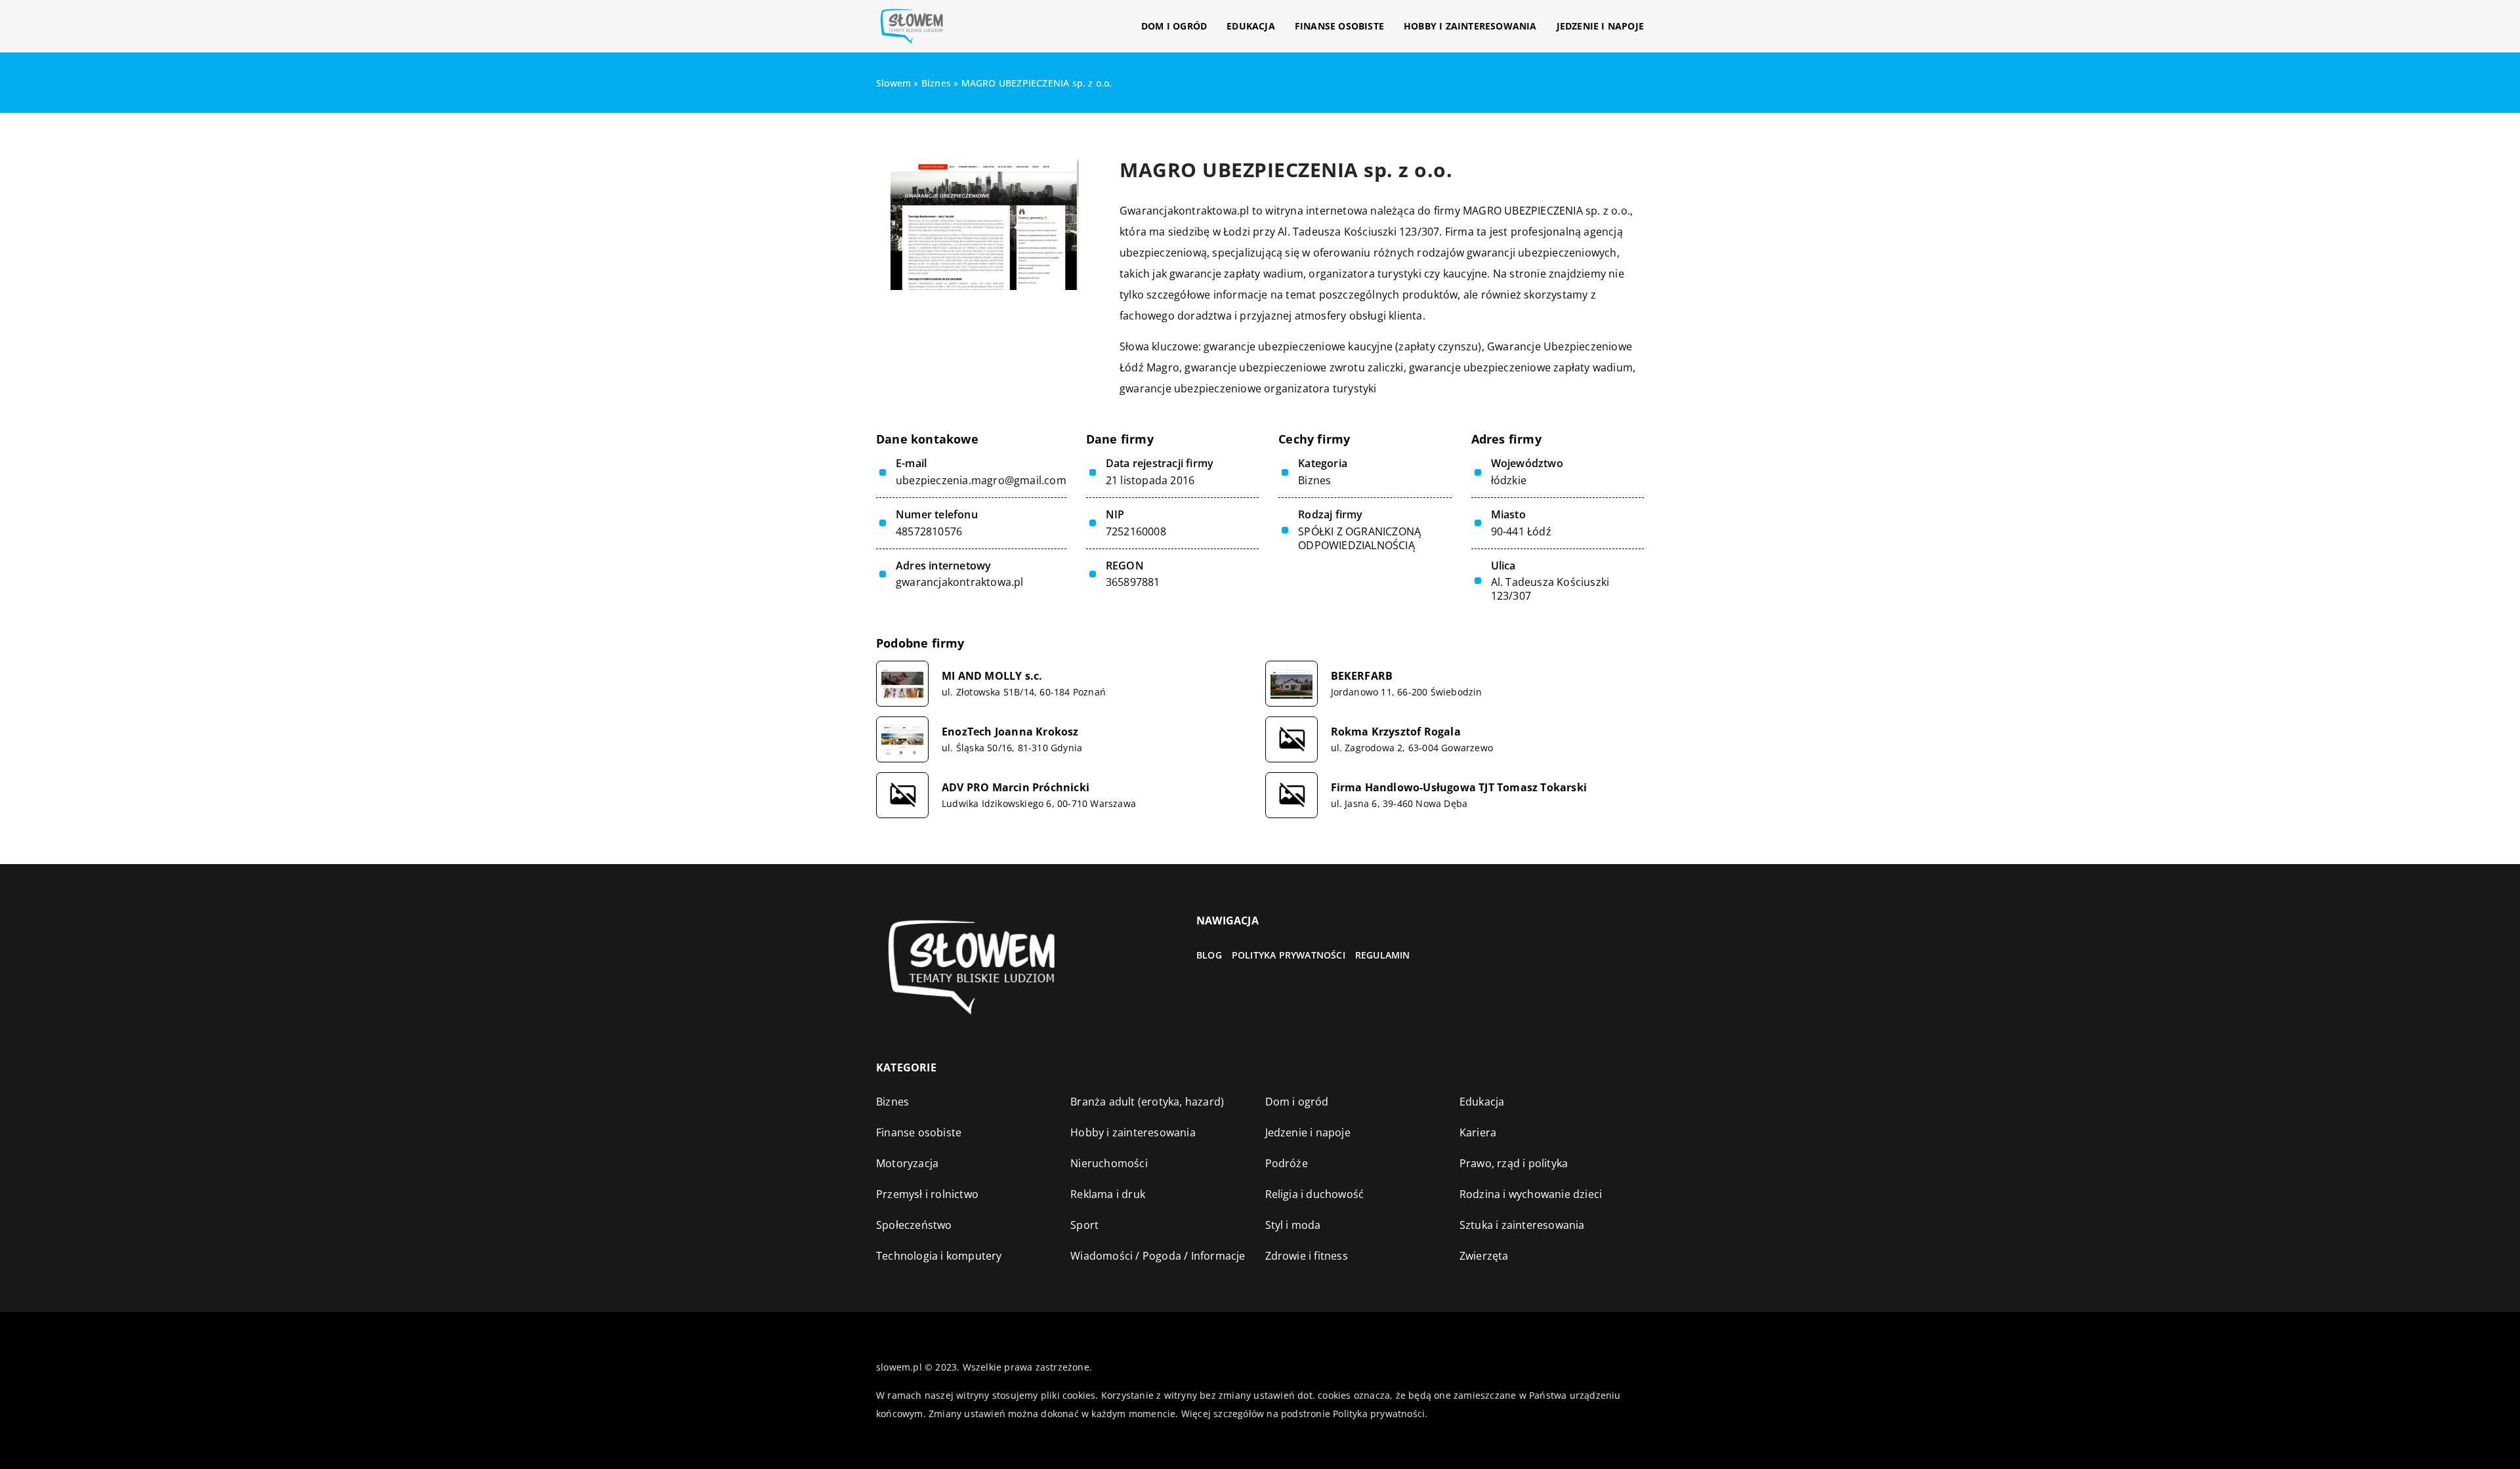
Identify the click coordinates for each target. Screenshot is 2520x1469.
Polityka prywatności (1289, 955)
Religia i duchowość (1315, 1194)
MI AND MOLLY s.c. (992, 676)
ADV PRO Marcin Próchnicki (1016, 788)
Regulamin (1383, 955)
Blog (1209, 955)
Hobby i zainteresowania (1470, 26)
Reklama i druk (1108, 1194)
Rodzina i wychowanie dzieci (1531, 1194)
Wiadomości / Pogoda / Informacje (1158, 1256)
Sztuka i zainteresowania (1522, 1225)
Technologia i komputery (939, 1256)
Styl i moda (1293, 1225)
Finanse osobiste (1339, 26)
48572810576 (929, 532)
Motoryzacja (907, 1163)
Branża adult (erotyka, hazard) (1147, 1102)
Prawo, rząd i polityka (1514, 1163)
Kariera (1478, 1132)
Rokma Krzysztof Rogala (1396, 732)
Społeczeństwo (914, 1225)
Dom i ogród (1174, 26)
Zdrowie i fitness (1307, 1256)
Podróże (1287, 1163)
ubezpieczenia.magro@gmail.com (981, 481)
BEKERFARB (1362, 676)
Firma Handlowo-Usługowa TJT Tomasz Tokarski (1459, 788)
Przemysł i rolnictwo (927, 1194)
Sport (1084, 1225)
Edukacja (1251, 26)
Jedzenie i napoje (1600, 26)
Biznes (1314, 480)
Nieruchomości (1109, 1163)
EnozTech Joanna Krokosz (1010, 732)
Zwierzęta (1484, 1256)
